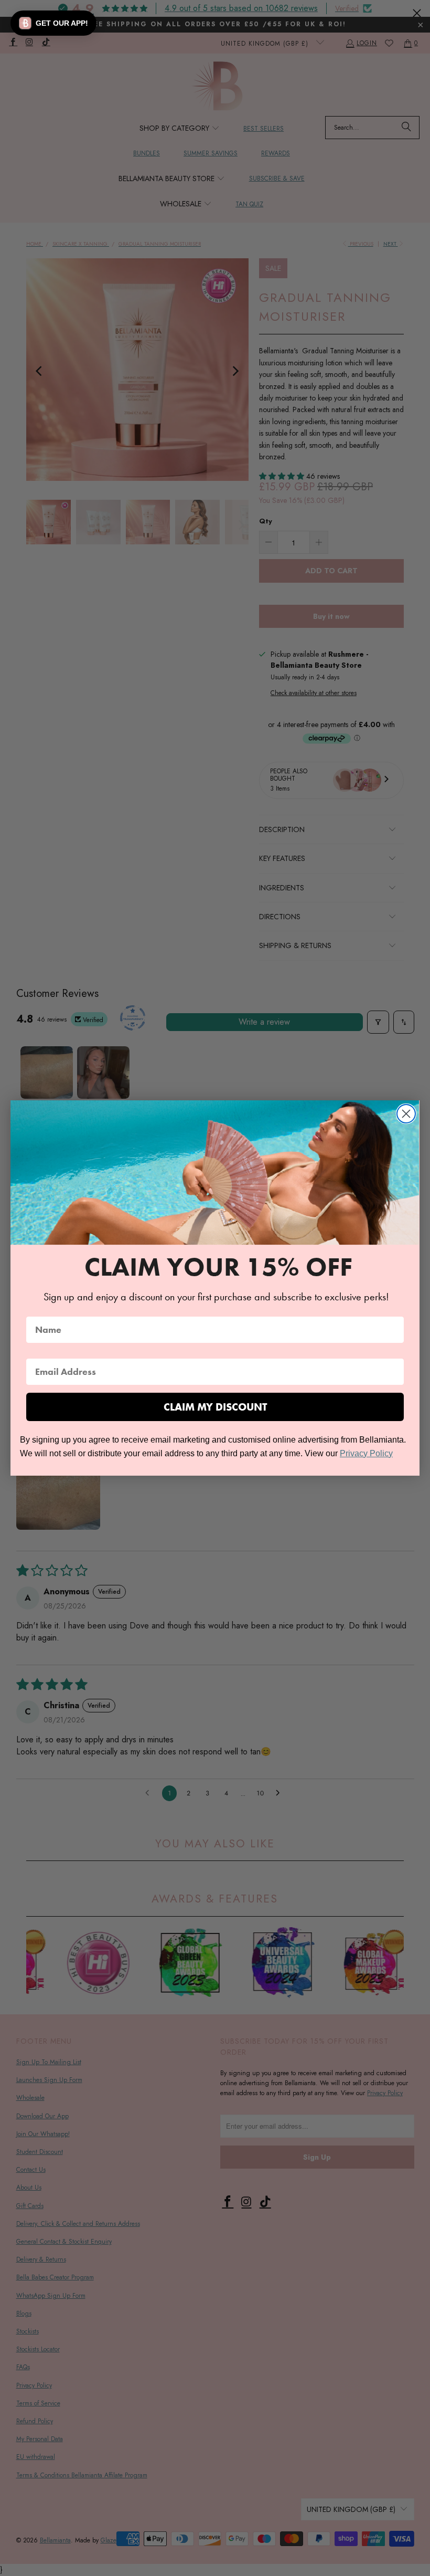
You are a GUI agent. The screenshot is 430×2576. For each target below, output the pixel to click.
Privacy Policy (366, 1453)
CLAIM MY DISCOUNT (215, 1407)
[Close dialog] (406, 1114)
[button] (53, 23)
